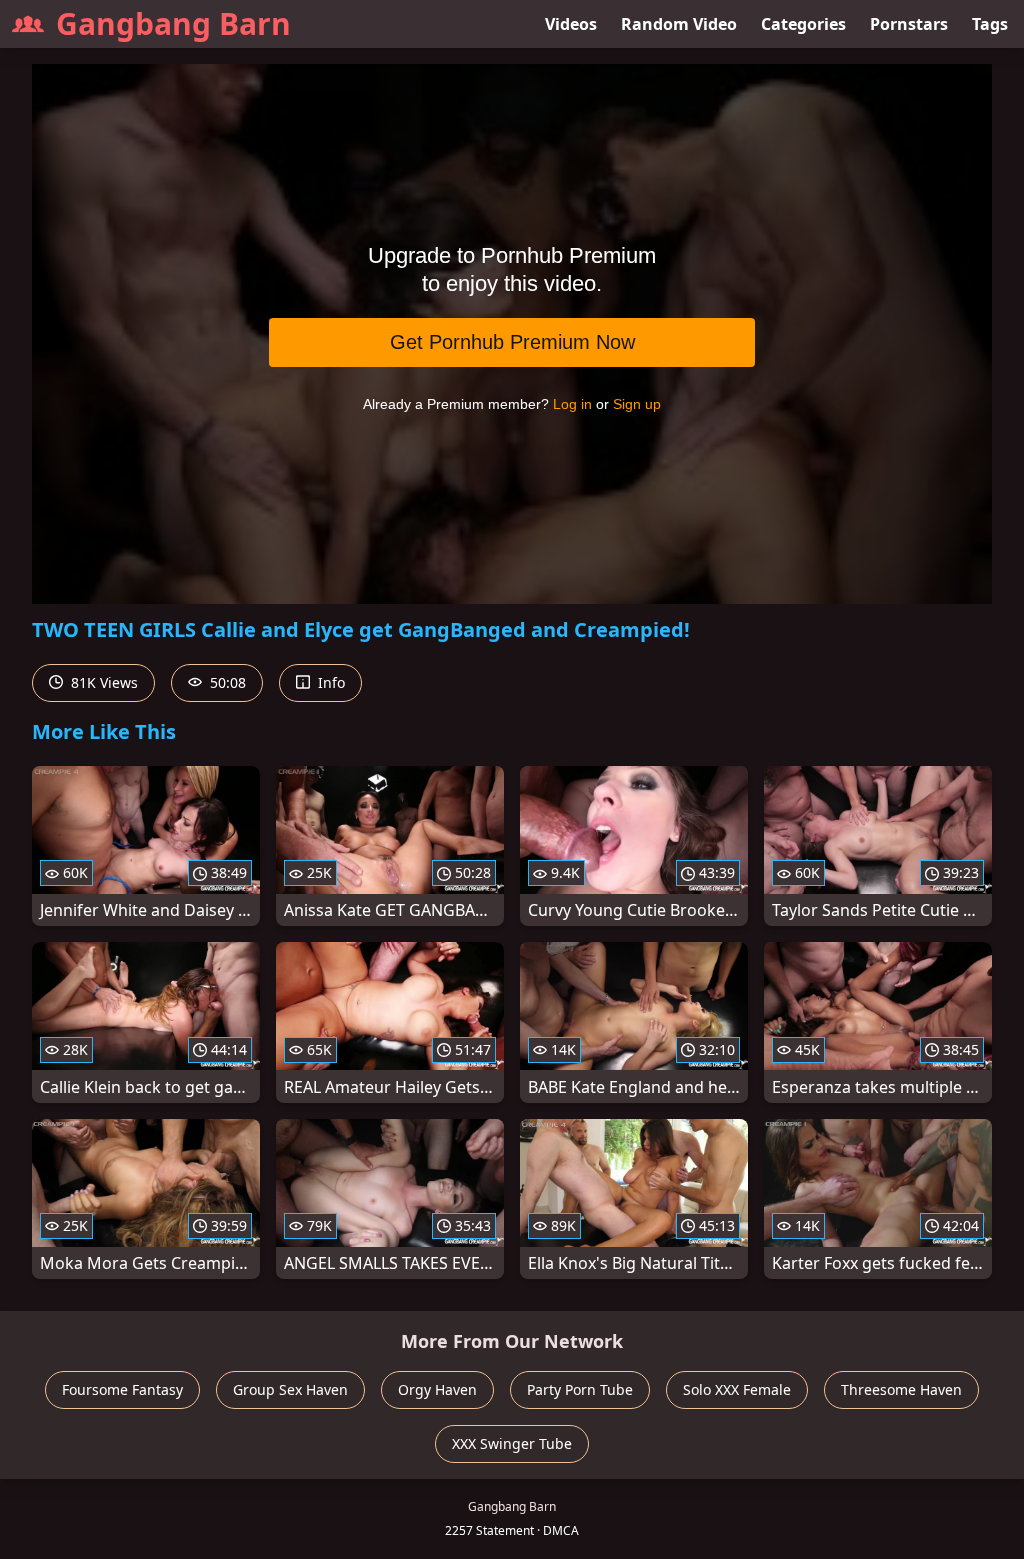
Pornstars (909, 24)
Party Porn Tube (580, 1389)
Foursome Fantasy (122, 1389)
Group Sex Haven (290, 1389)
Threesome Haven (901, 1389)
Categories (803, 24)
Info (329, 682)
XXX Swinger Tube (512, 1443)
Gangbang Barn (173, 23)
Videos (571, 24)
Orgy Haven (437, 1389)
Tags (990, 24)
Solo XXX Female (737, 1389)
